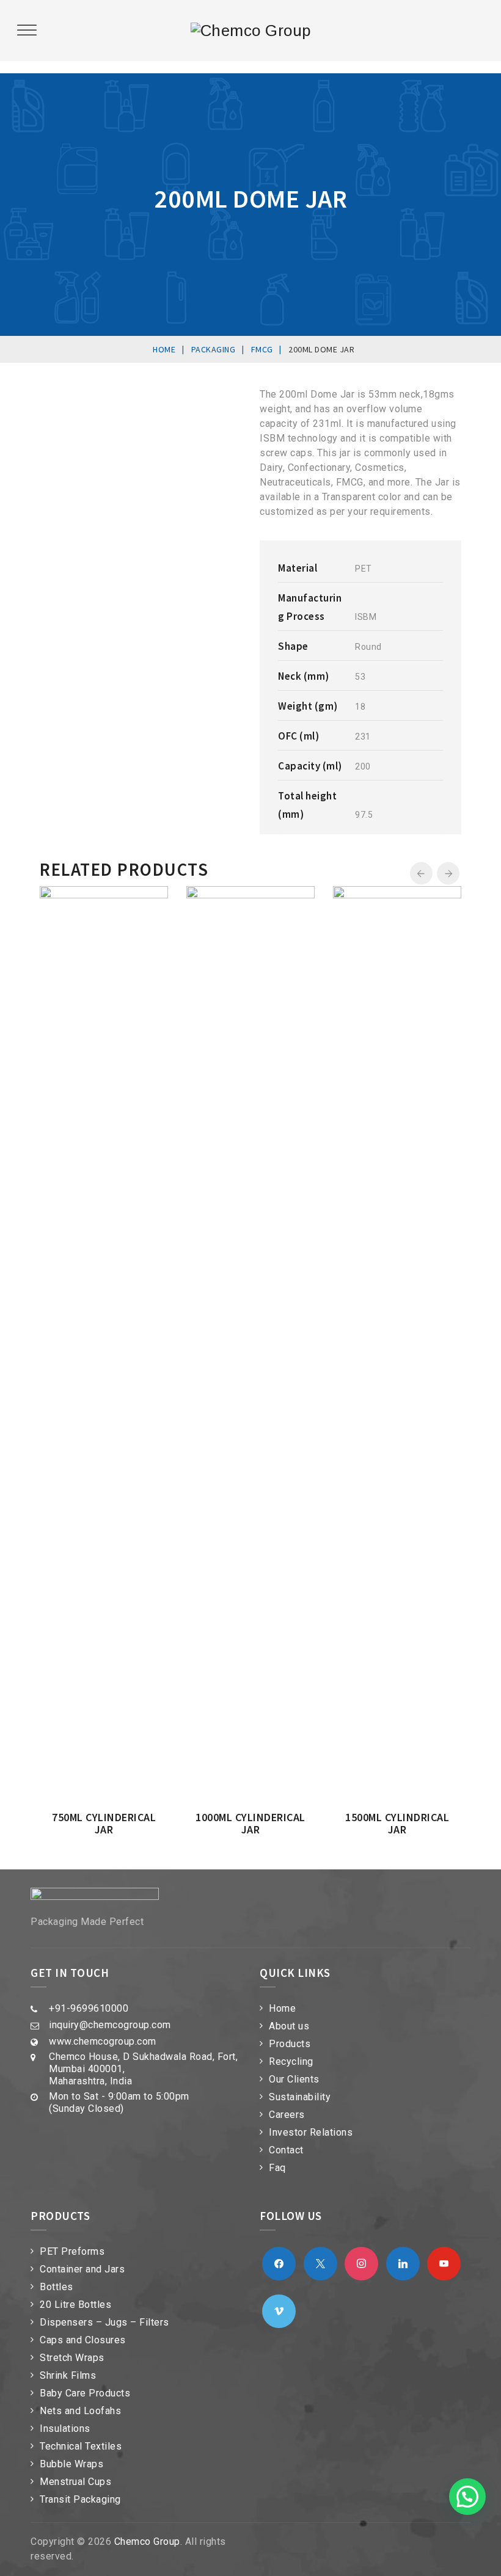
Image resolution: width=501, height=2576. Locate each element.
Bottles (57, 2287)
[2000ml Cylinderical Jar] (170, 898)
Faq (277, 2168)
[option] (155, 955)
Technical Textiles (81, 2446)
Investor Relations (311, 2132)
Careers (287, 2115)
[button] (467, 2497)
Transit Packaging (80, 2499)
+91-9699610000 (89, 2008)
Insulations (65, 2429)
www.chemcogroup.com (103, 2041)
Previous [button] (421, 874)
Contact (286, 2150)
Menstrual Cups (75, 2482)
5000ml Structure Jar (301, 1001)
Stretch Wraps (72, 2358)
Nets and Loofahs (80, 2411)
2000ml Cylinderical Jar (155, 1001)
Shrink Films (68, 2375)
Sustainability (300, 2097)
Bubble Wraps (71, 2464)
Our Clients (294, 2079)
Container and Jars (82, 2269)
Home (282, 2008)
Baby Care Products (85, 2393)
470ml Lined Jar (448, 995)
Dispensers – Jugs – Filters (104, 2322)
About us (289, 2026)
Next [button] (448, 874)
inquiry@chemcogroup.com (110, 2025)
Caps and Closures (83, 2340)
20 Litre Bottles (75, 2305)
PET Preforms (72, 2251)
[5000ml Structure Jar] (317, 898)
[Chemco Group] (251, 31)
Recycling (291, 2061)
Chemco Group (147, 2541)
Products (290, 2044)
